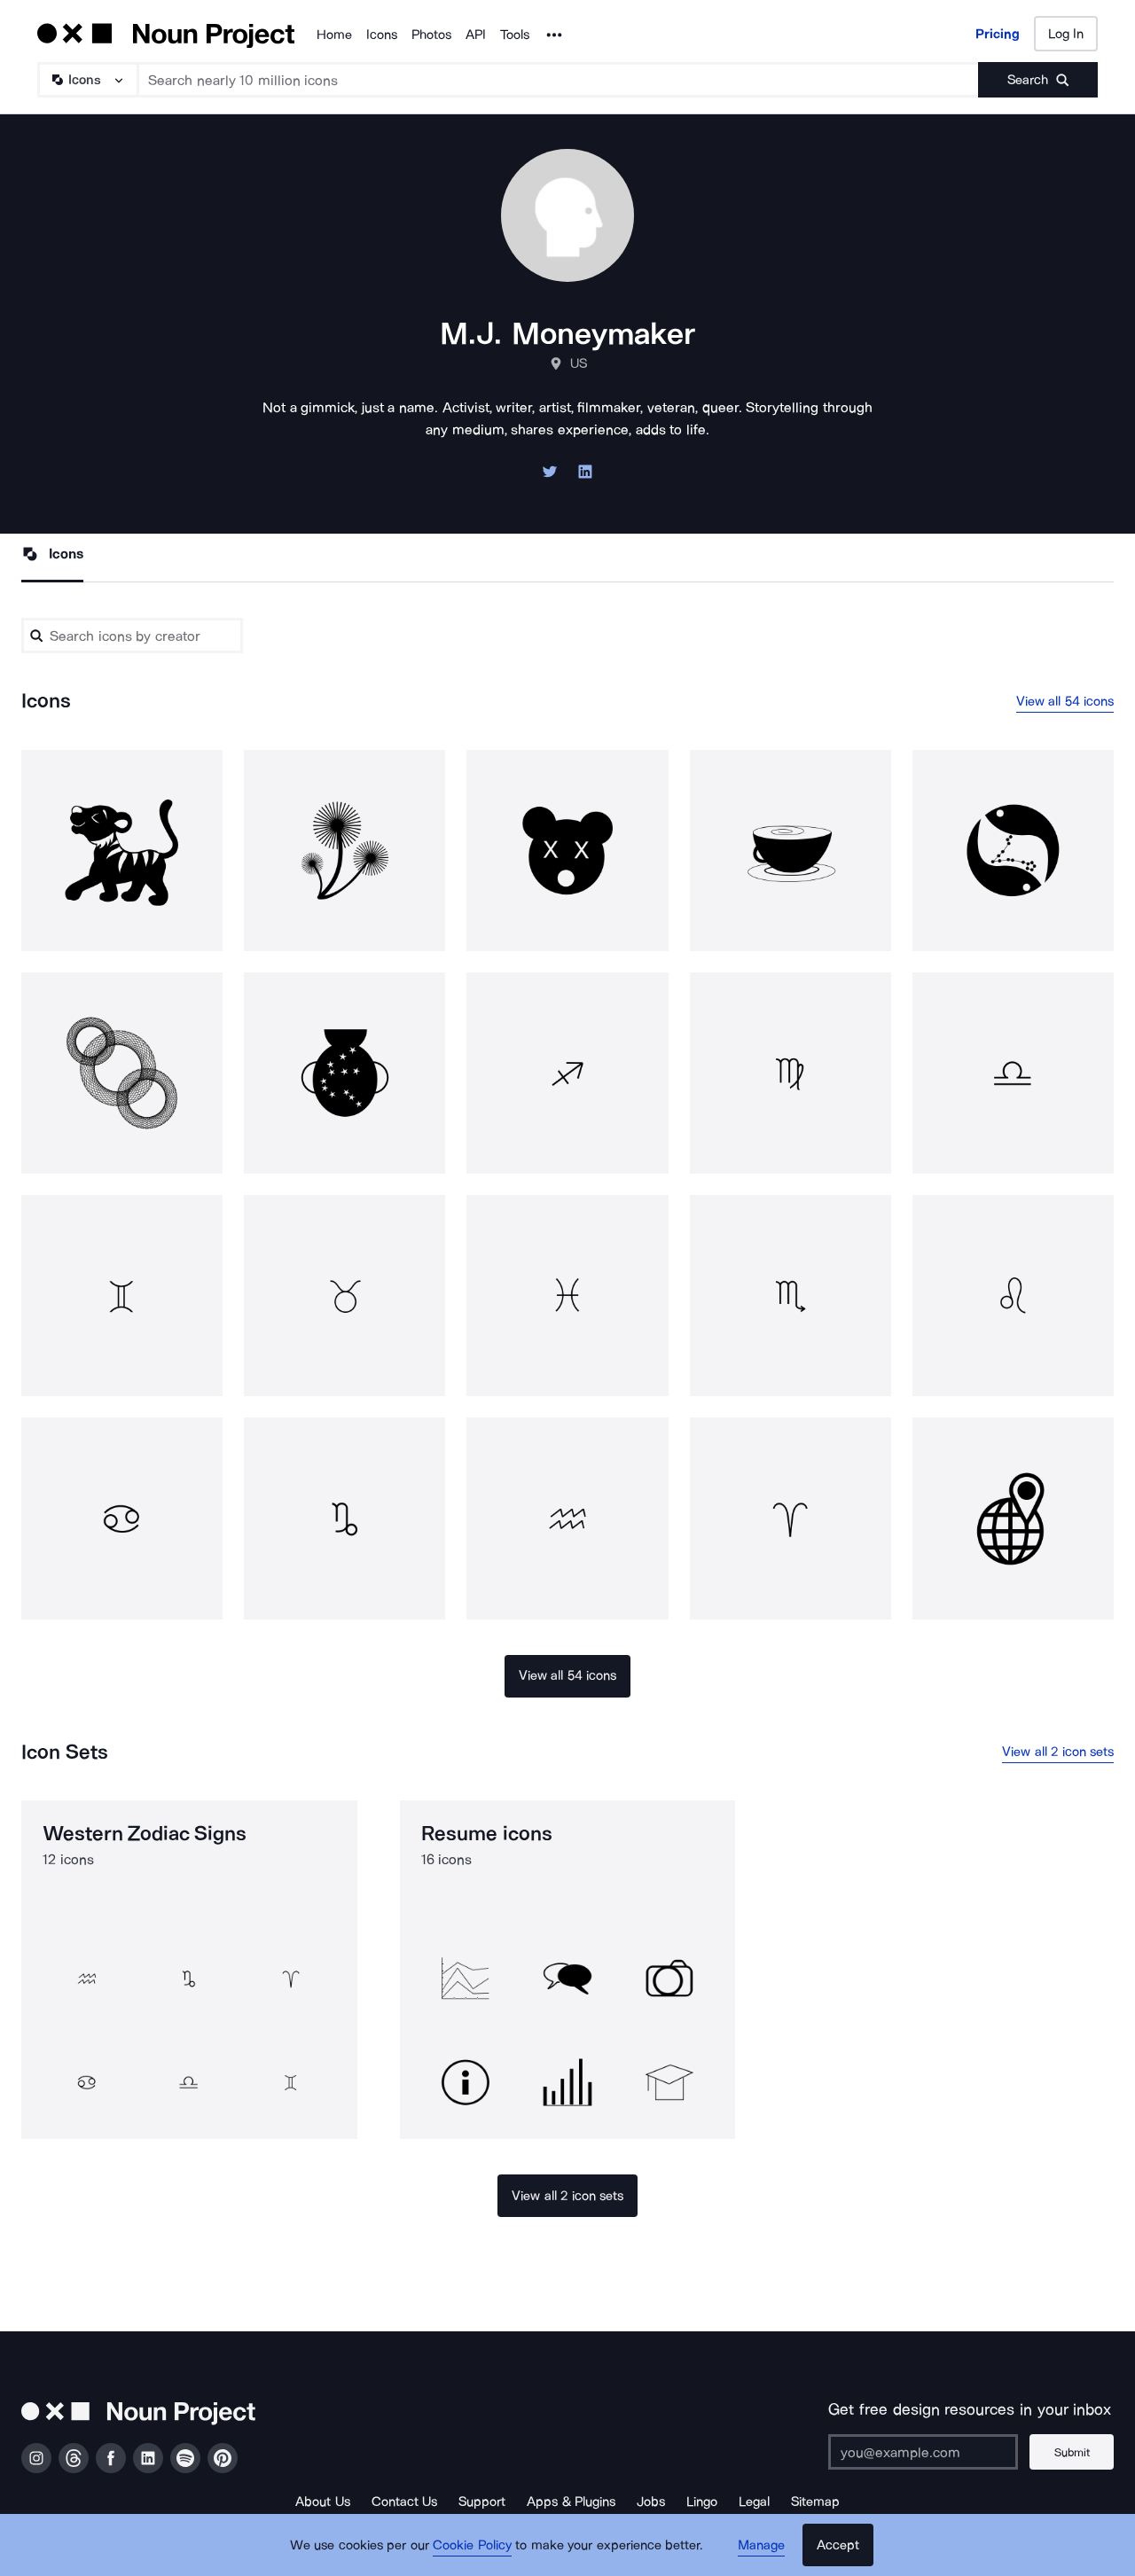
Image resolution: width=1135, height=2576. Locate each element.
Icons (382, 35)
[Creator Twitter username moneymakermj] (550, 476)
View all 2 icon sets (1058, 1752)
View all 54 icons (1065, 701)
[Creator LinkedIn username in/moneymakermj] (585, 476)
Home (334, 35)
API (476, 35)
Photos (431, 35)
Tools (515, 35)
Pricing (998, 34)
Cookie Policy (472, 2545)
